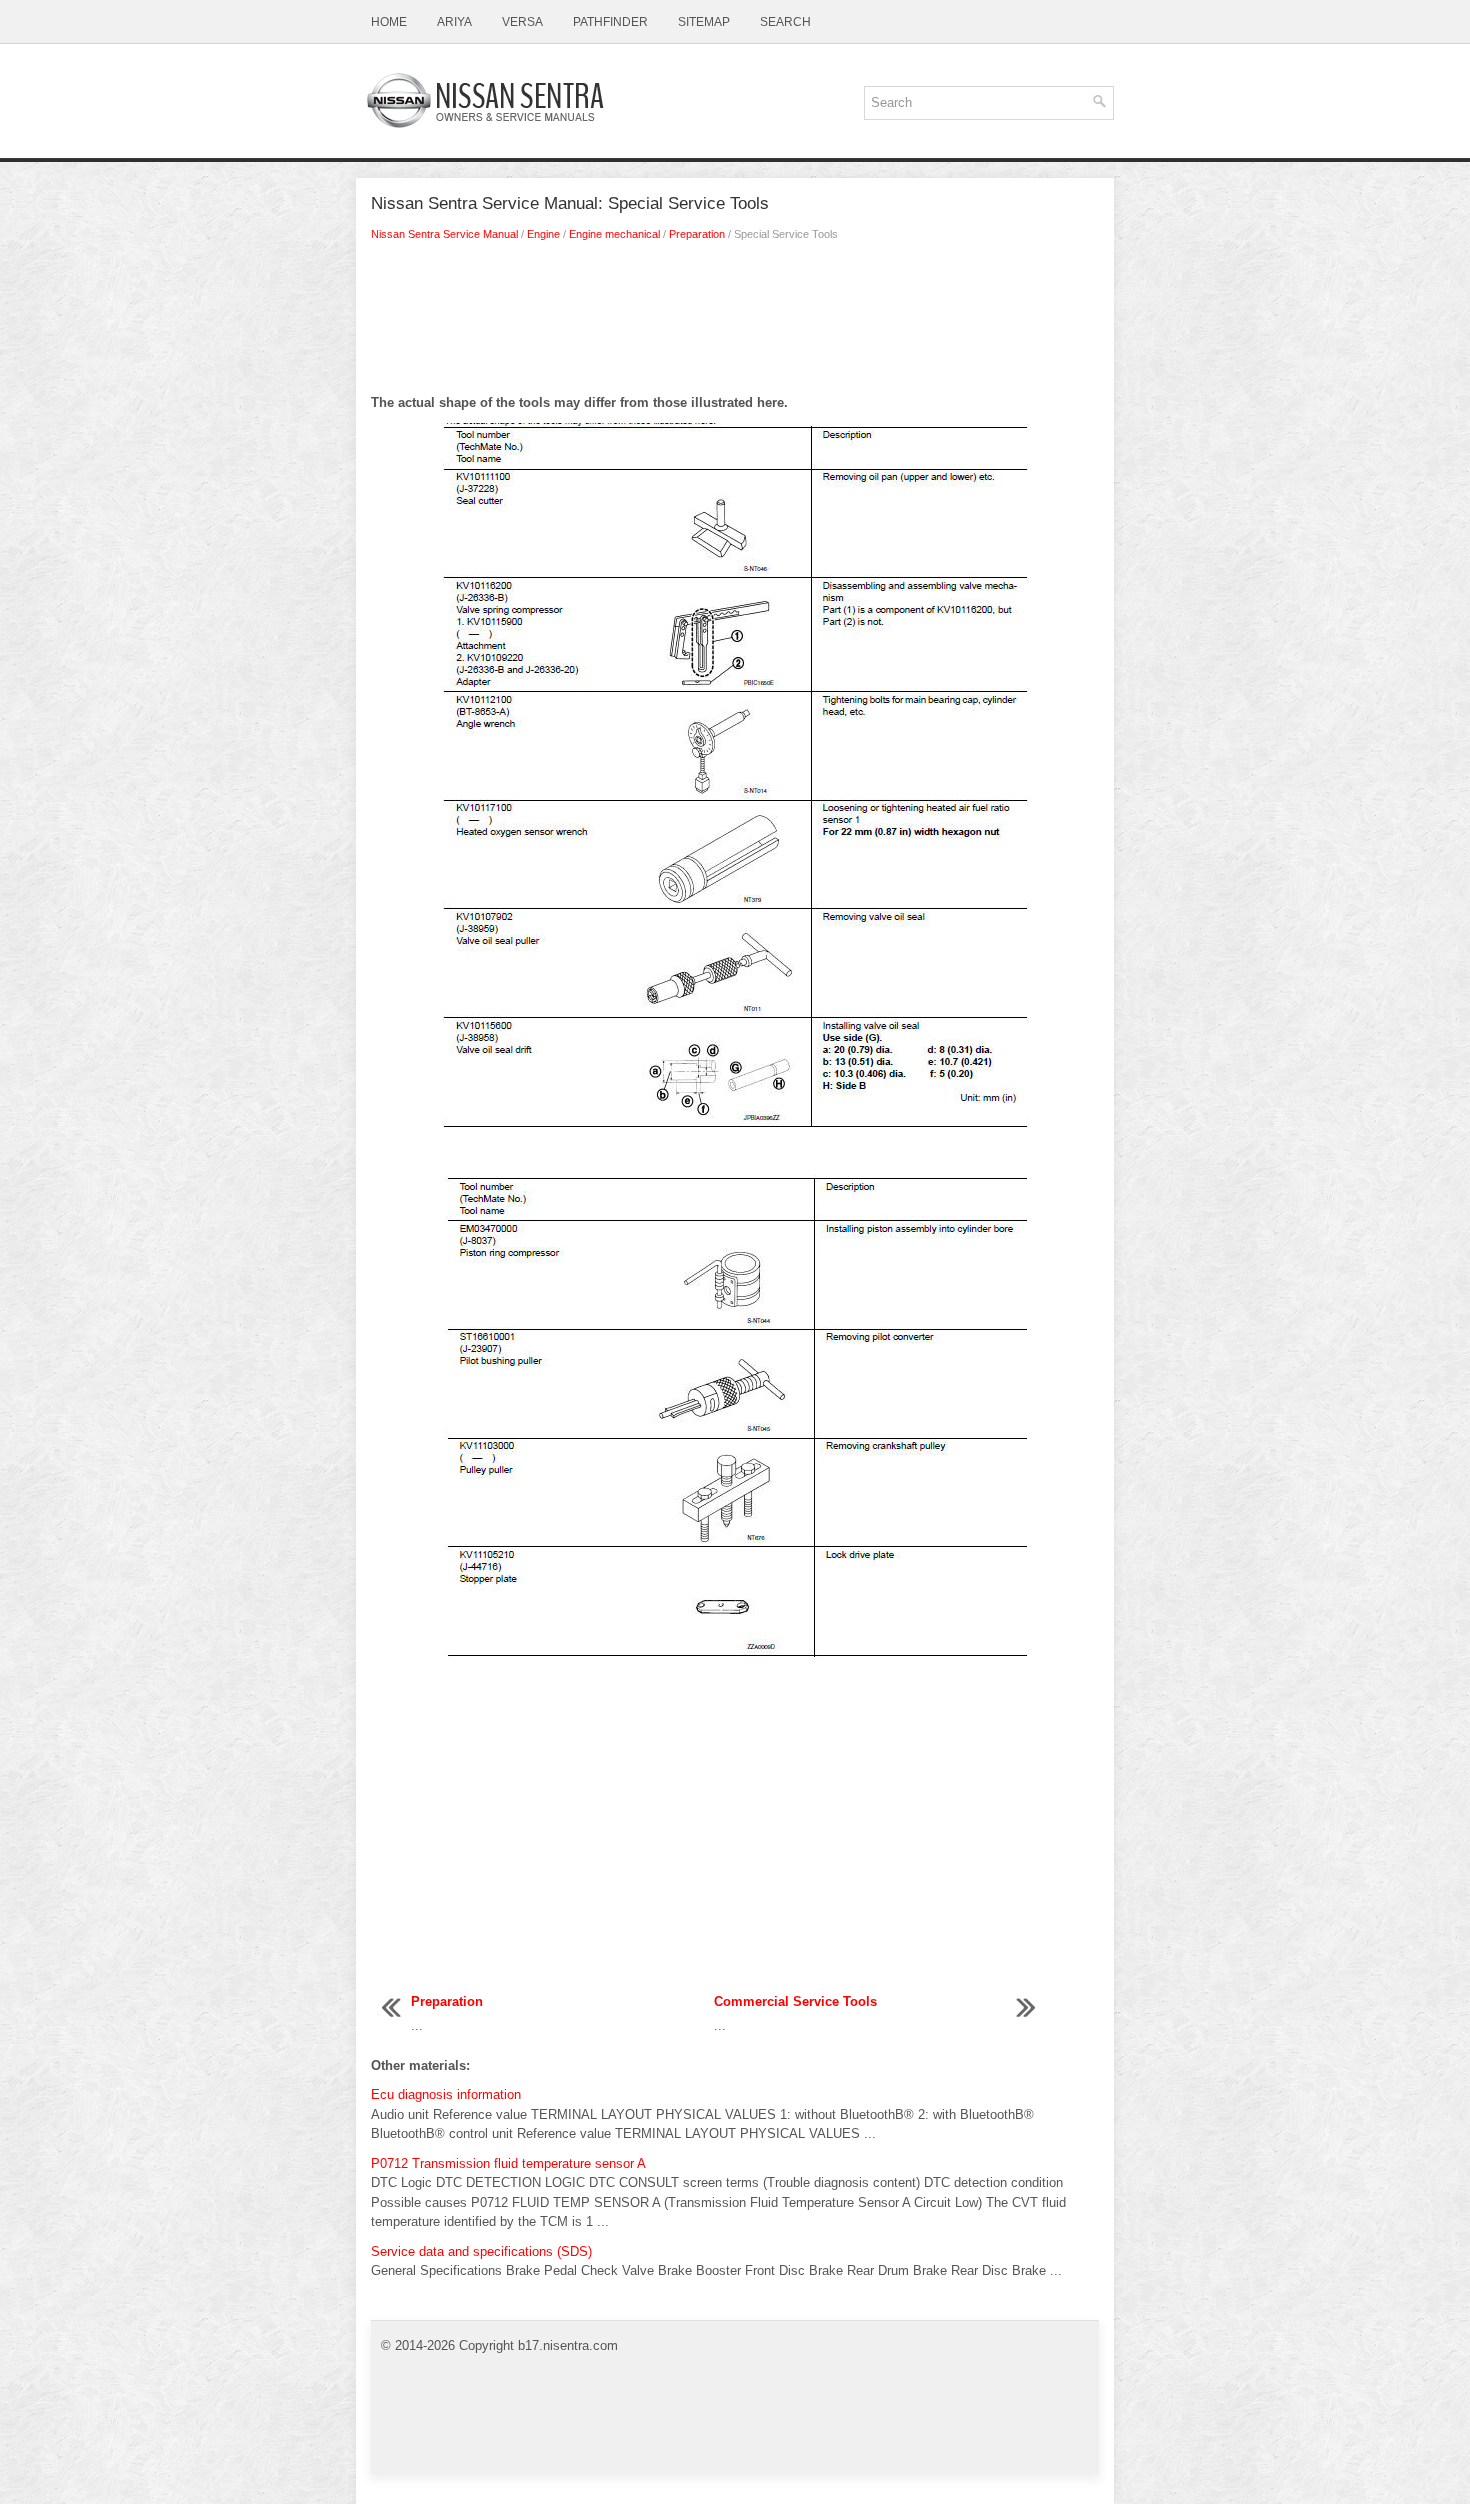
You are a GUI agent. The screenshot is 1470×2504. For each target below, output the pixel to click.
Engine (543, 234)
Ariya (454, 22)
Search (785, 22)
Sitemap (704, 22)
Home (389, 22)
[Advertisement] (735, 323)
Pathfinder (610, 22)
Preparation (697, 234)
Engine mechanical (614, 234)
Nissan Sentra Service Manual (444, 234)
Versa (522, 22)
